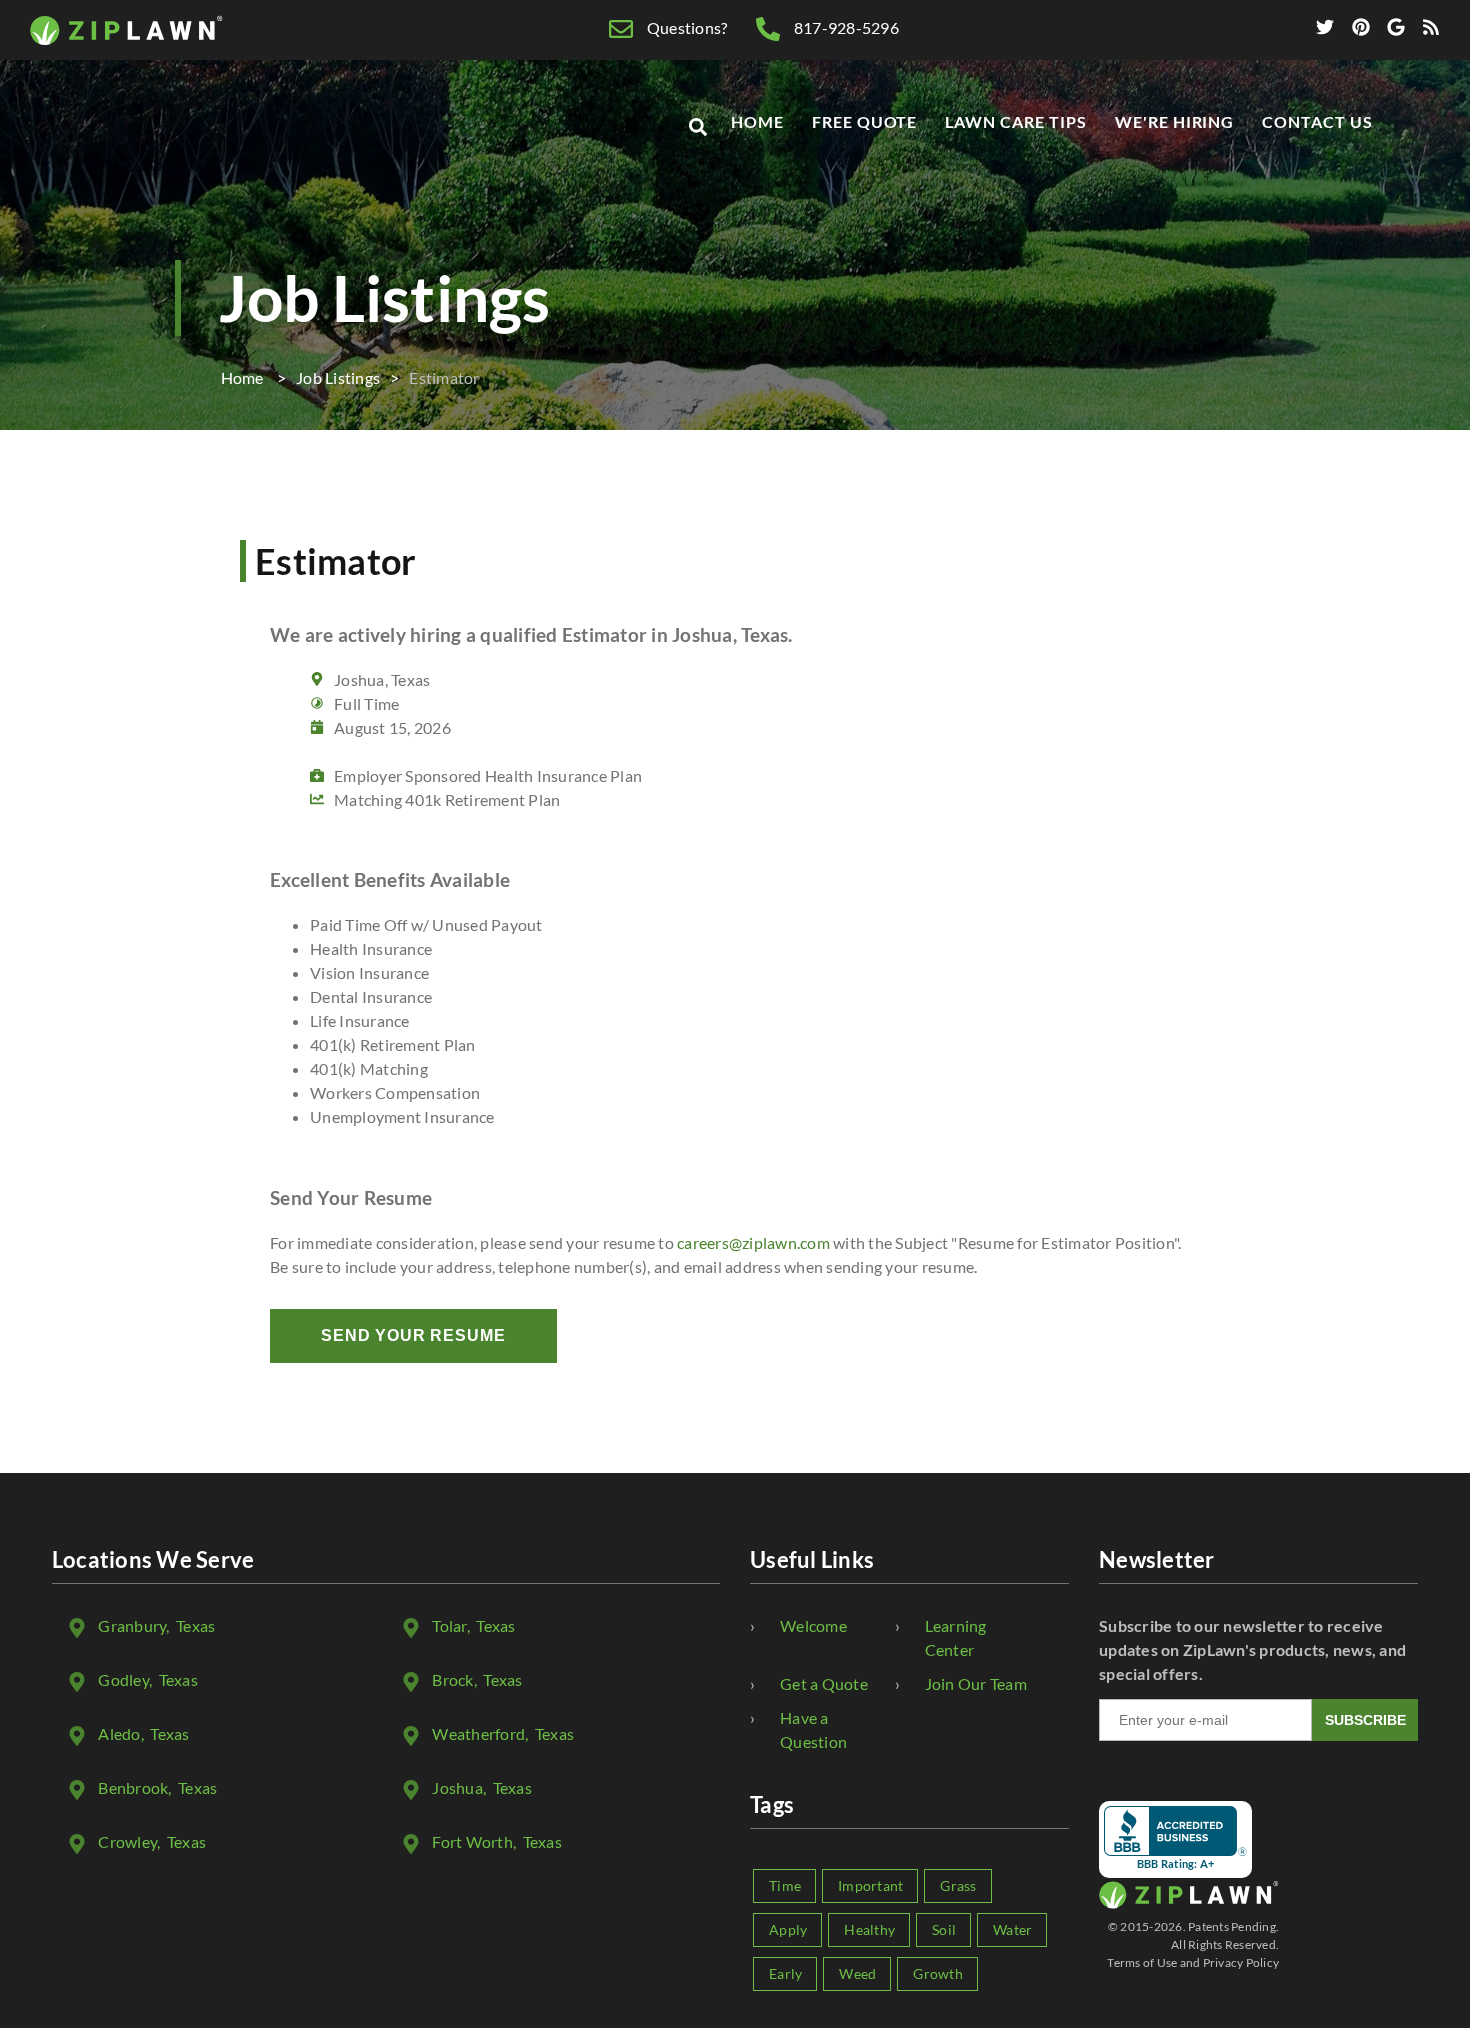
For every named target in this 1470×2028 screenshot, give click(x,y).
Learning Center (956, 1637)
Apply (788, 1929)
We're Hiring (1175, 121)
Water (1012, 1929)
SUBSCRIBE (1365, 1720)
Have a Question (813, 1729)
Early (785, 1973)
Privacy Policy (1241, 1962)
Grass (958, 1885)
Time (785, 1885)
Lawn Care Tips (1015, 121)
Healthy (869, 1929)
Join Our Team (976, 1683)
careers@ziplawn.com (753, 1242)
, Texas (156, 1625)
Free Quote (865, 121)
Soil (944, 1929)
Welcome (813, 1625)
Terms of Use (1142, 1962)
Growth (938, 1973)
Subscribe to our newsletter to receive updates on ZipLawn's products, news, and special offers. (1252, 1649)
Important (870, 1885)
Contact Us (1317, 121)
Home (757, 121)
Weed (857, 1973)
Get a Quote (824, 1683)
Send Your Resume (413, 1335)
